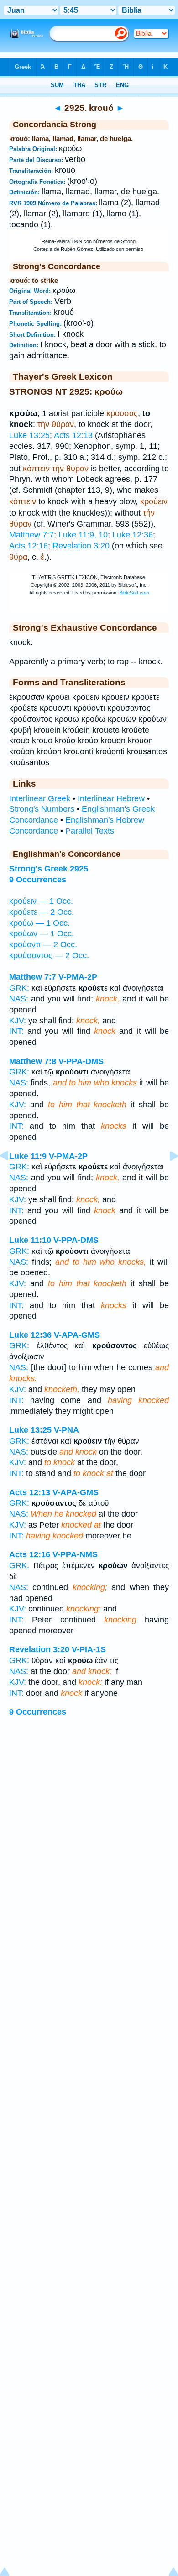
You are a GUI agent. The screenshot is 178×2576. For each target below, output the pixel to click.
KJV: (18, 1021)
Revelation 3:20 (81, 546)
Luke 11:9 (28, 1156)
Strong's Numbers (42, 809)
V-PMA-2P (78, 977)
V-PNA (66, 1430)
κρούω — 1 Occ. (39, 923)
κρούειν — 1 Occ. (41, 901)
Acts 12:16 (29, 546)
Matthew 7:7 (31, 535)
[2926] (167, 1176)
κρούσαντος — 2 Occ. (49, 955)
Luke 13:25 (29, 435)
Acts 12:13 (73, 435)
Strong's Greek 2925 (49, 869)
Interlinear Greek (40, 798)
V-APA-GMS (77, 1335)
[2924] (11, 1176)
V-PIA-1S (89, 1649)
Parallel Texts (90, 831)
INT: (16, 1031)
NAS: (19, 999)
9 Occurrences (38, 880)
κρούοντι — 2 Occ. (43, 944)
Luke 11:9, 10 (83, 535)
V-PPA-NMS (75, 1554)
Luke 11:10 (30, 1240)
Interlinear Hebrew (111, 798)
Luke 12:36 (133, 535)
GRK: (19, 988)
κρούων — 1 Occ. (42, 933)
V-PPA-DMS (81, 1061)
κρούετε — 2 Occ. (42, 912)
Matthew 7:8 (33, 1061)
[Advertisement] (89, 1836)
